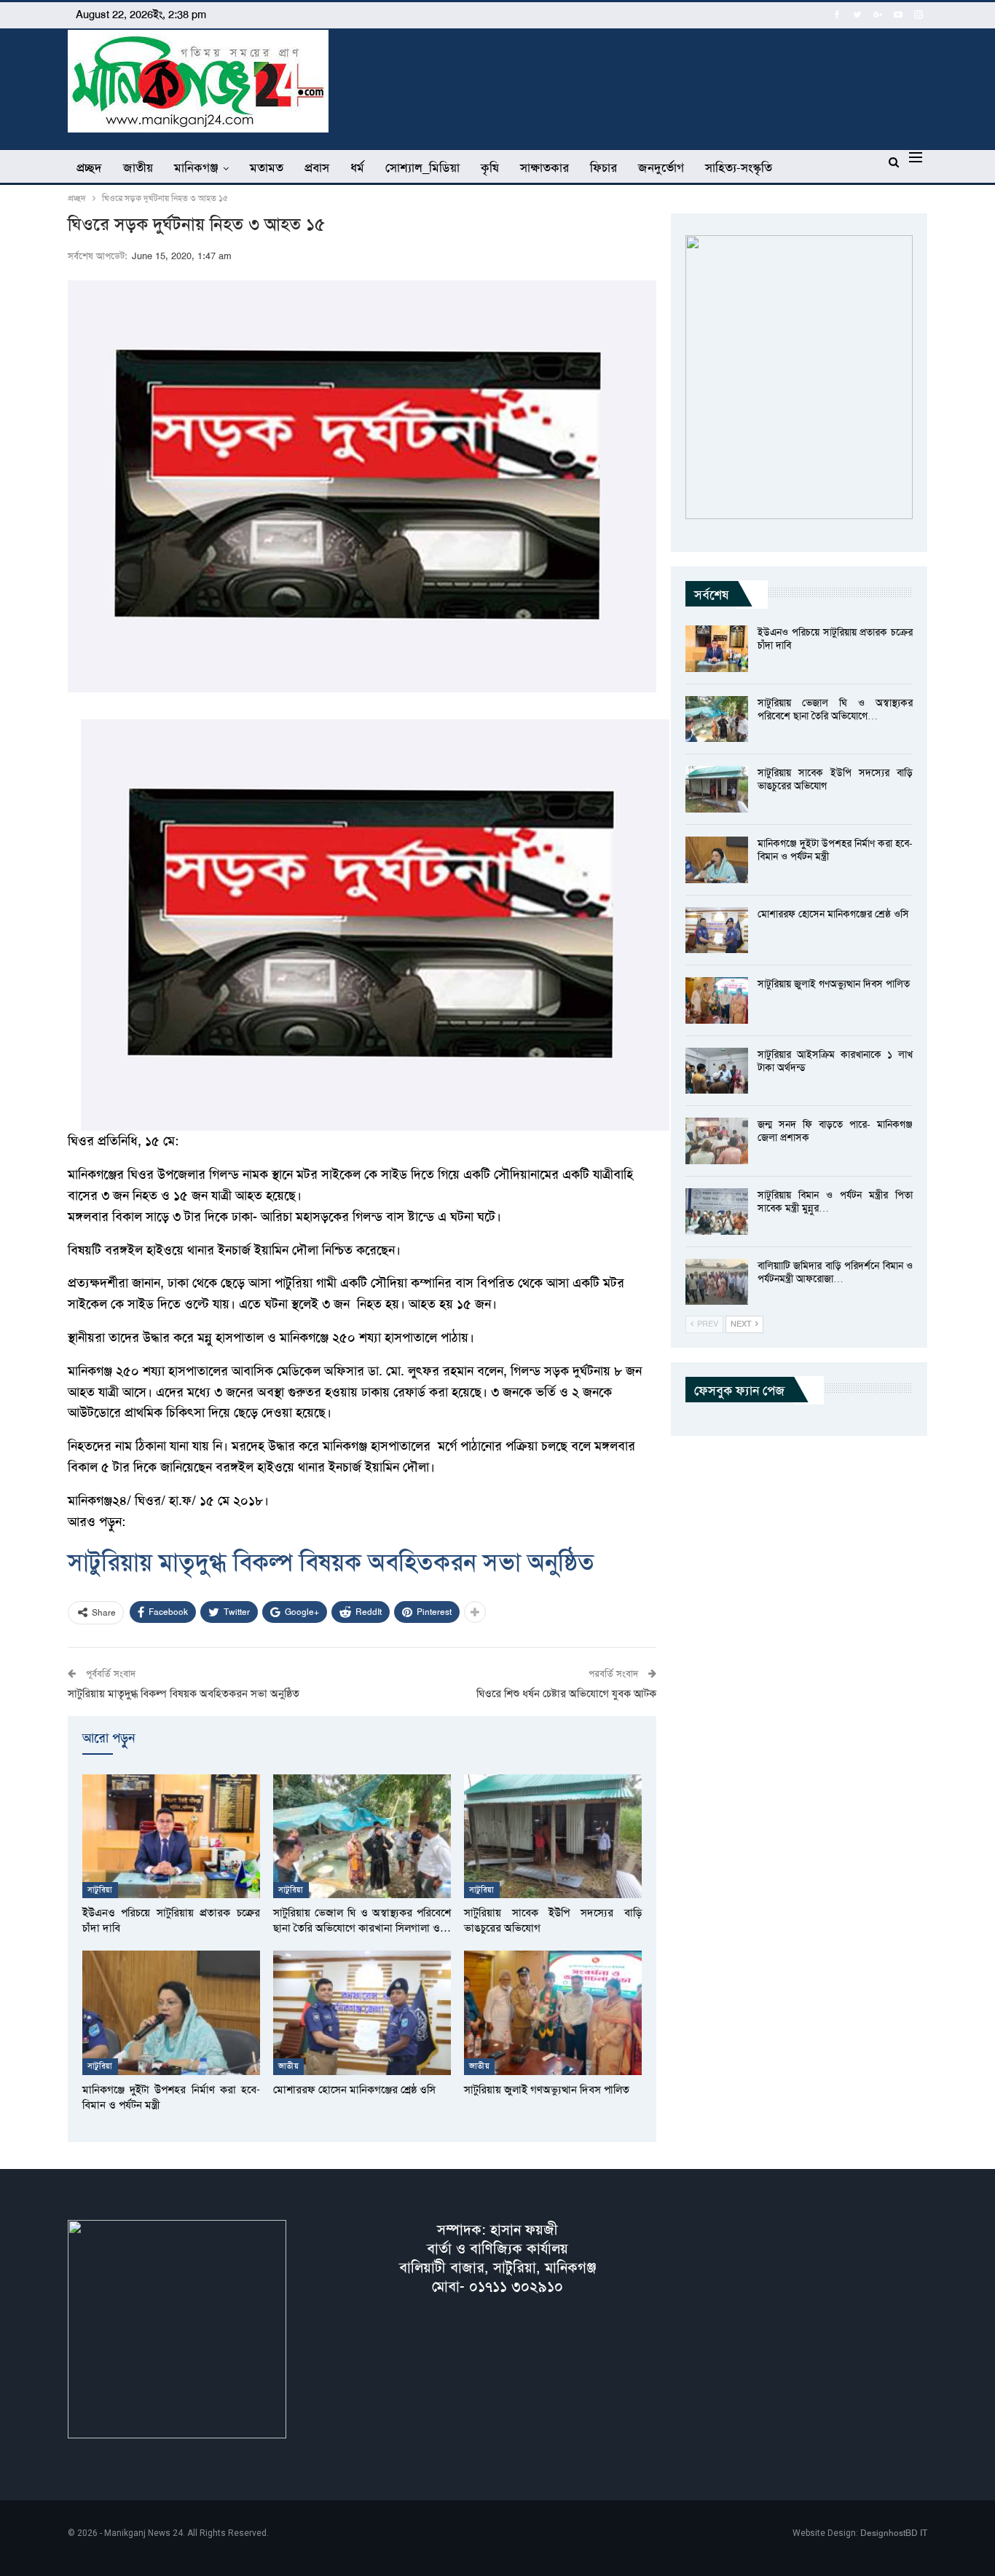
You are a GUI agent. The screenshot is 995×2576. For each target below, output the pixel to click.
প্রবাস (317, 167)
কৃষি (490, 167)
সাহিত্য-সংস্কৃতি (739, 167)
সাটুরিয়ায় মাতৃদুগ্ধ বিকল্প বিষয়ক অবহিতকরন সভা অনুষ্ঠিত (331, 1562)
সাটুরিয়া (100, 1890)
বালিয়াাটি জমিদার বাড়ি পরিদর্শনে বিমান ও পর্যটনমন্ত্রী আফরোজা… (835, 1272)
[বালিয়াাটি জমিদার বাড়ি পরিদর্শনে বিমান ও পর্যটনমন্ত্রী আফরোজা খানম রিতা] (717, 1282)
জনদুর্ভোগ (661, 167)
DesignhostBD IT (894, 2533)
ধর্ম (357, 167)
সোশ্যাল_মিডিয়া (422, 167)
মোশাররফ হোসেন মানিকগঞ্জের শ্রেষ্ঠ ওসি (833, 914)
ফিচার (603, 167)
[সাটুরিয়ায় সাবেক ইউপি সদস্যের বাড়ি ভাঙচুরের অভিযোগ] (553, 1837)
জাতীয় (138, 167)
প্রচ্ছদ (89, 167)
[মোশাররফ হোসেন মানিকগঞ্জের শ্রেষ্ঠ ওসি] (362, 2013)
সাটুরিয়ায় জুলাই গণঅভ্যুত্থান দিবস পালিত (834, 984)
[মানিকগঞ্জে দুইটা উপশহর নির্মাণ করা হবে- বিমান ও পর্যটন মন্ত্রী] (171, 2013)
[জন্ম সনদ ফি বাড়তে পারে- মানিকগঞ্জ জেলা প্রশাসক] (717, 1141)
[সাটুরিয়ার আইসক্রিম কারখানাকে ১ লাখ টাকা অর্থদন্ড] (717, 1071)
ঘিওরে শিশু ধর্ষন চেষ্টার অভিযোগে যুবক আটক (566, 1694)
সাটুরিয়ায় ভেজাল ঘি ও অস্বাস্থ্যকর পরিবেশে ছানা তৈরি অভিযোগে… (835, 709)
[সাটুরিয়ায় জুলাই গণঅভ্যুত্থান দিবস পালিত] (553, 2013)
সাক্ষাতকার (544, 167)
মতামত (267, 167)
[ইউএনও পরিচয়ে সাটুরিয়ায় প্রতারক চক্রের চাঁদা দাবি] (171, 1837)
